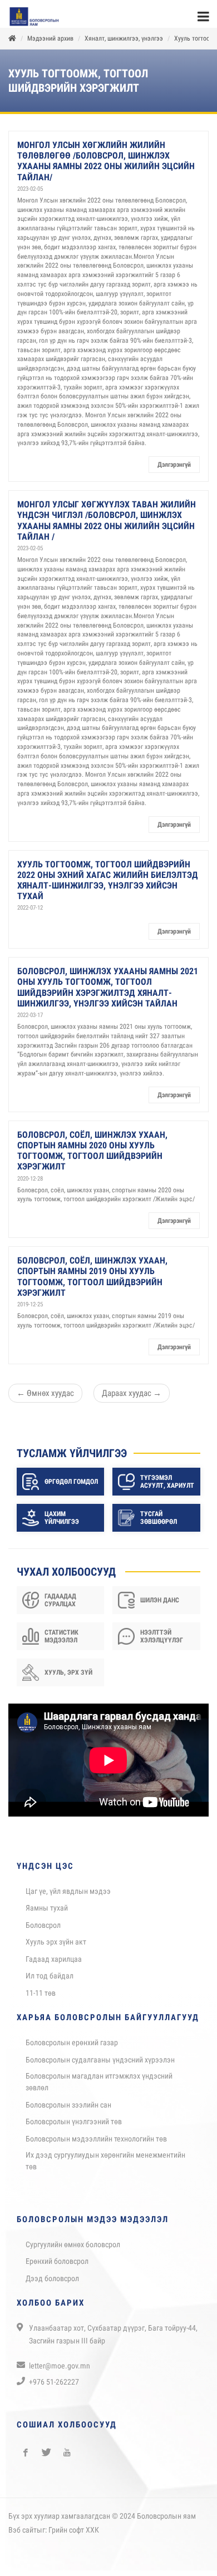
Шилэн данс (160, 1606)
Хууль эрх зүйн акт (56, 1947)
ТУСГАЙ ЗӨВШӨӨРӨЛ (159, 1523)
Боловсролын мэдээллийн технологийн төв (96, 2144)
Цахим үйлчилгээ (62, 1523)
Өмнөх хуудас (45, 1399)
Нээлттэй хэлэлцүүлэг (162, 1642)
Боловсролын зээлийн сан (68, 2110)
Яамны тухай (47, 1913)
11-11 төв (41, 1998)
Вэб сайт (23, 2535)
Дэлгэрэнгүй (174, 470)
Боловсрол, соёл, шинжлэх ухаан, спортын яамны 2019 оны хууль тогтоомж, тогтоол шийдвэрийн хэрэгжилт (92, 1282)
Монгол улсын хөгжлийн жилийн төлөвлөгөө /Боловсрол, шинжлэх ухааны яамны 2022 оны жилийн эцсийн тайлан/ (106, 167)
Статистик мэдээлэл (61, 1642)
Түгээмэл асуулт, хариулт (167, 1487)
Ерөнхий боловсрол (57, 2267)
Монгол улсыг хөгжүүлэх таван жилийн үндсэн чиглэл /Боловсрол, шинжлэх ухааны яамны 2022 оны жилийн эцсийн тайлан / (107, 526)
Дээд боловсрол (52, 2284)
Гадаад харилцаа (54, 1965)
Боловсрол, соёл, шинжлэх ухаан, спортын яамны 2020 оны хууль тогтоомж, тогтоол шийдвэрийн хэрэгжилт (92, 1156)
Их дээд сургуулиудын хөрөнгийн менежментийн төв (105, 2166)
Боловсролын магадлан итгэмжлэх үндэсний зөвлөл (99, 2087)
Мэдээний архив (50, 44)
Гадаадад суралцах (60, 1606)
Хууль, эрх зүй (68, 1678)
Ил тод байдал (50, 1981)
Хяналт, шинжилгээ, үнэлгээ (124, 44)
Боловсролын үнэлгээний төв (74, 2127)
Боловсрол (43, 1931)
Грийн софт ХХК (74, 2535)
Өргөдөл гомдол (71, 1487)
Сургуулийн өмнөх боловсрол (73, 2250)
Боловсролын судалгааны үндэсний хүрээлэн (100, 2065)
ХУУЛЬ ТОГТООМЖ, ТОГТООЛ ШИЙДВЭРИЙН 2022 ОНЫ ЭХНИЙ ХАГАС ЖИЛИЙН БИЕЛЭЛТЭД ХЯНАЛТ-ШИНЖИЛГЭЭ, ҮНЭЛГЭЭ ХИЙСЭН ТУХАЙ (108, 886)
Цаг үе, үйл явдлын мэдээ (68, 1897)
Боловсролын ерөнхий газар (72, 2048)
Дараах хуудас (132, 1399)
